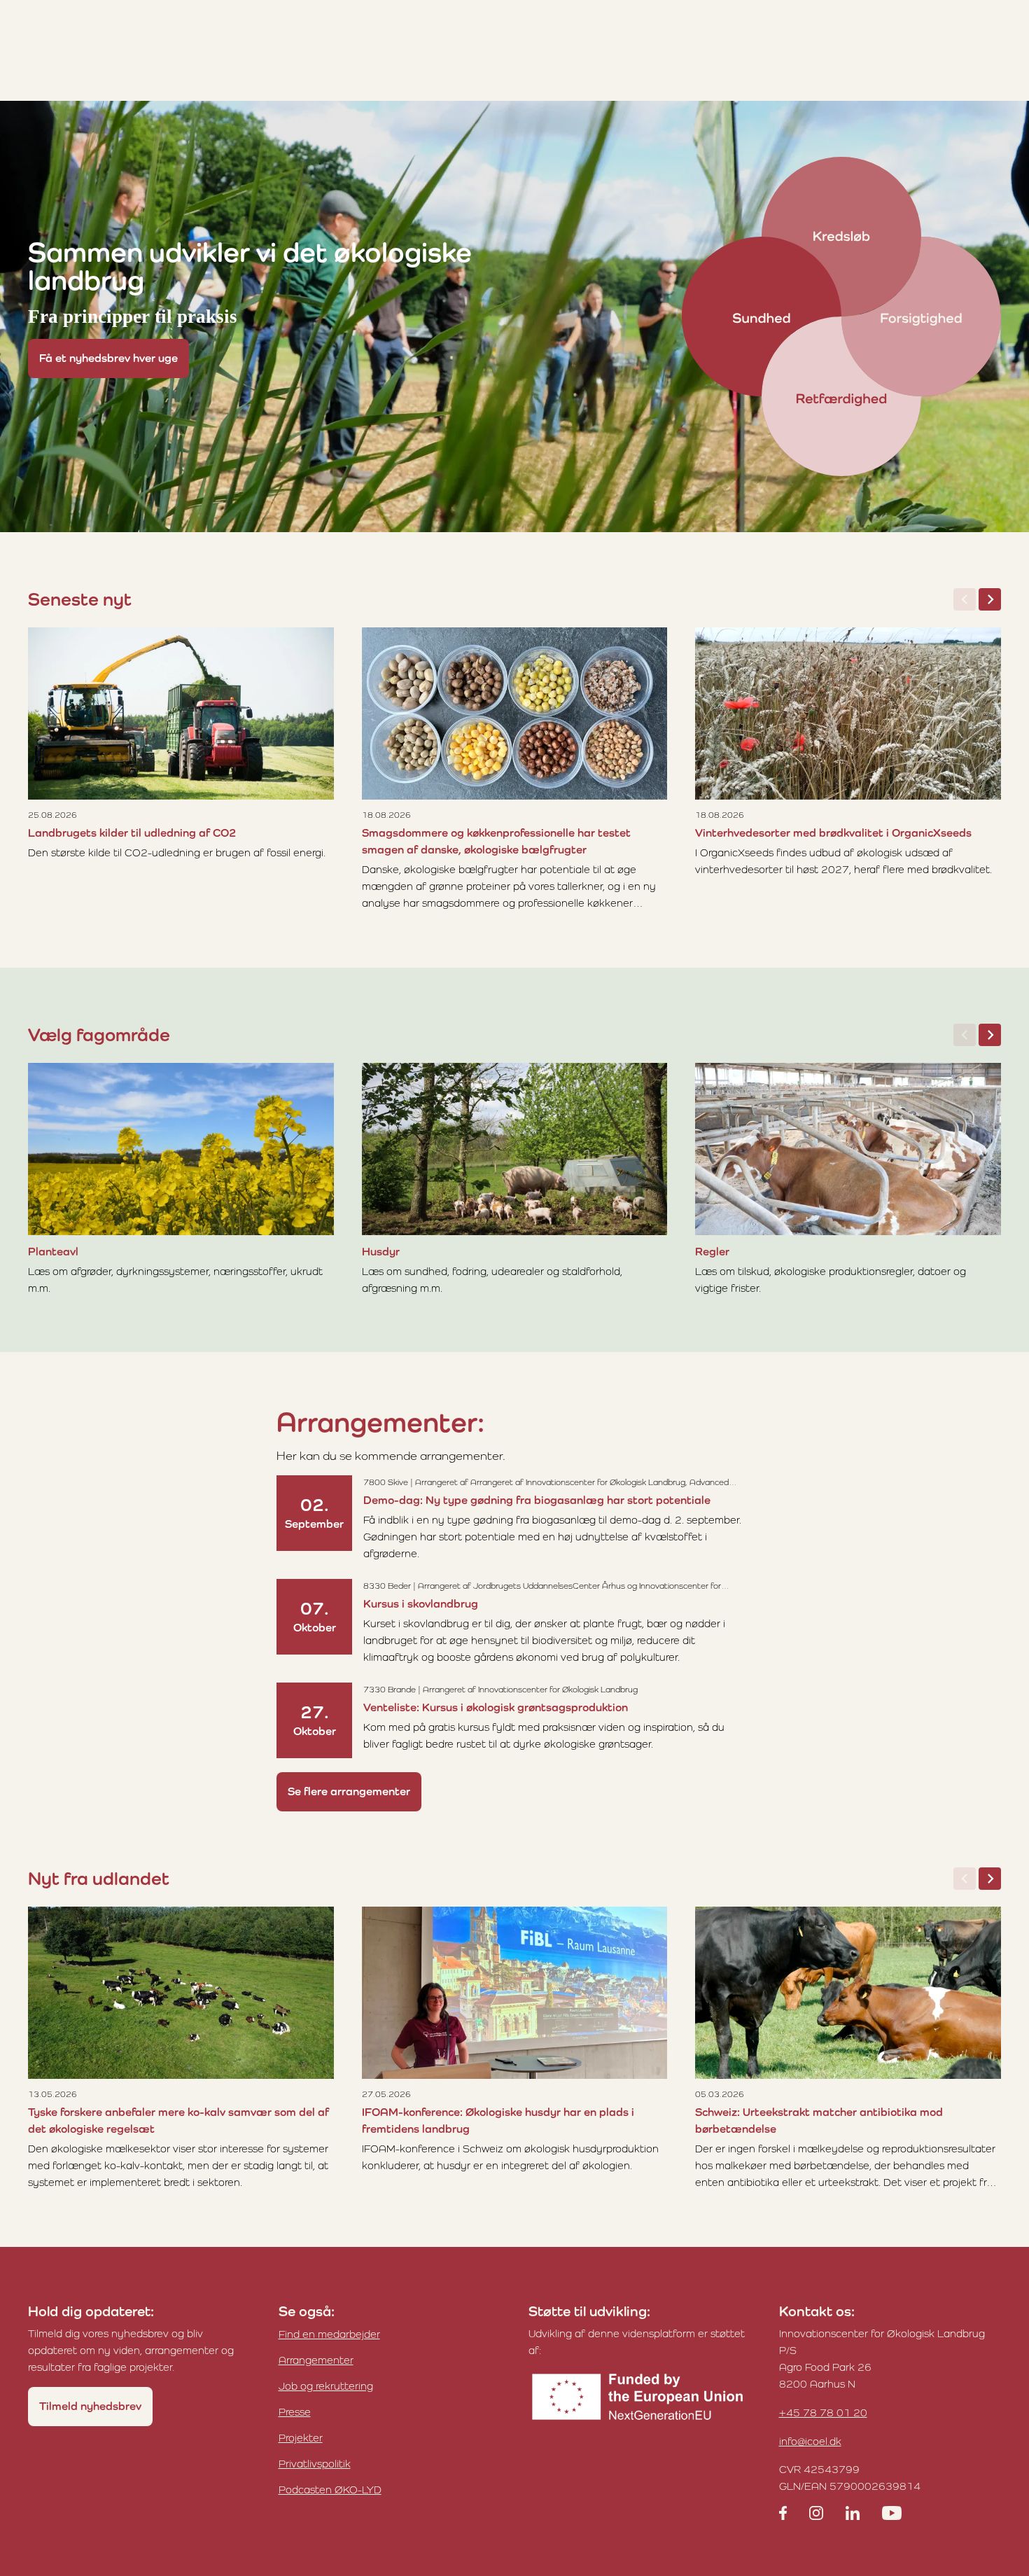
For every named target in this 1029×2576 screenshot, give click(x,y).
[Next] (990, 599)
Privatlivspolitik (315, 2464)
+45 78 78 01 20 (823, 2413)
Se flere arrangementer (349, 1791)
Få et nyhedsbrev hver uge (108, 358)
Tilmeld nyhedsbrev (90, 2406)
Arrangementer (316, 2360)
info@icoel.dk (810, 2441)
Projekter (301, 2438)
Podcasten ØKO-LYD (330, 2490)
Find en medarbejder (329, 2334)
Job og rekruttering (326, 2386)
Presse (295, 2412)
